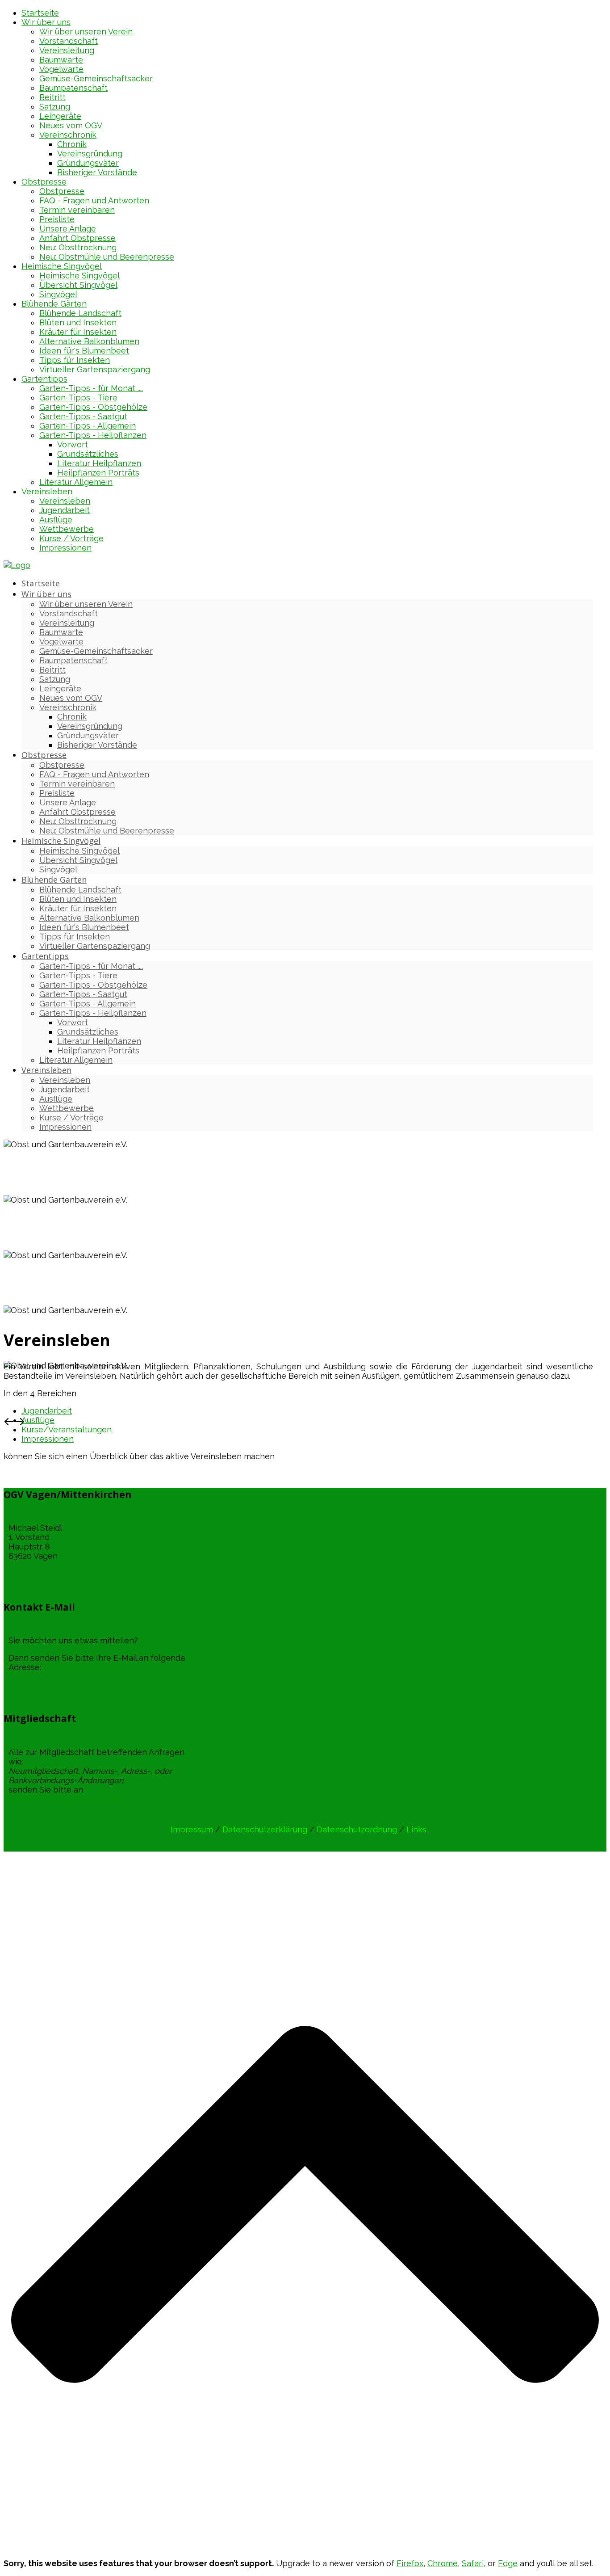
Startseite (40, 13)
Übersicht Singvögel (78, 285)
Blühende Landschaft (80, 313)
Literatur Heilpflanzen (99, 463)
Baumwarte (61, 60)
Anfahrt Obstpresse (77, 238)
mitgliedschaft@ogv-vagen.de (65, 1799)
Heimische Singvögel (62, 266)
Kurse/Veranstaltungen (67, 1429)
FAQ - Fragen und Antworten (94, 200)
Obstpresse (44, 182)
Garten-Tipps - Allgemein (88, 426)
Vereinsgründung (90, 154)
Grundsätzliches (88, 454)
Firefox (410, 2563)
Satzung (55, 107)
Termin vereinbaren (77, 210)
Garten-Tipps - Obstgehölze (93, 407)
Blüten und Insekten (78, 322)
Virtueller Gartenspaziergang (95, 369)
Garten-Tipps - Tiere (78, 398)
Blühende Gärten (54, 304)
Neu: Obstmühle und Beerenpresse (107, 257)
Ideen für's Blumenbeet (84, 351)
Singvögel (58, 294)
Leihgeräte (60, 116)
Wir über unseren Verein (86, 32)
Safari (473, 2563)
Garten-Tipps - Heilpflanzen (93, 435)
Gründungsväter (88, 163)
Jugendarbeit (65, 510)
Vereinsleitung (67, 50)
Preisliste (57, 219)
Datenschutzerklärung (265, 1829)
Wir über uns (46, 22)
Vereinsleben (47, 491)
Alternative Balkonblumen (89, 341)
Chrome (443, 2563)
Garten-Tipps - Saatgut (83, 416)
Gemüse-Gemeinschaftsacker (96, 78)
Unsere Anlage (68, 229)
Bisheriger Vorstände (97, 172)
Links (416, 1829)
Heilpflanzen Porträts (98, 473)
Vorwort (73, 444)
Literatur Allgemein (76, 482)
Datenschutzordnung (357, 1829)
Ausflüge (56, 520)
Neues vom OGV (71, 125)
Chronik (72, 144)
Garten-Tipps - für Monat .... (91, 388)
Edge (508, 2563)
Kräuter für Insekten (78, 332)
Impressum (192, 1829)
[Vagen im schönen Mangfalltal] (17, 565)
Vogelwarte (61, 69)
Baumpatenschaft (73, 88)
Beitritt (52, 97)
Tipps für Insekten (75, 360)
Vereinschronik (68, 135)
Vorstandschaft (69, 41)
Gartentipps (44, 379)
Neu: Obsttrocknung (78, 247)
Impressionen (65, 548)
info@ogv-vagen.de (80, 1667)
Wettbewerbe (67, 529)
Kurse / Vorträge (71, 538)
